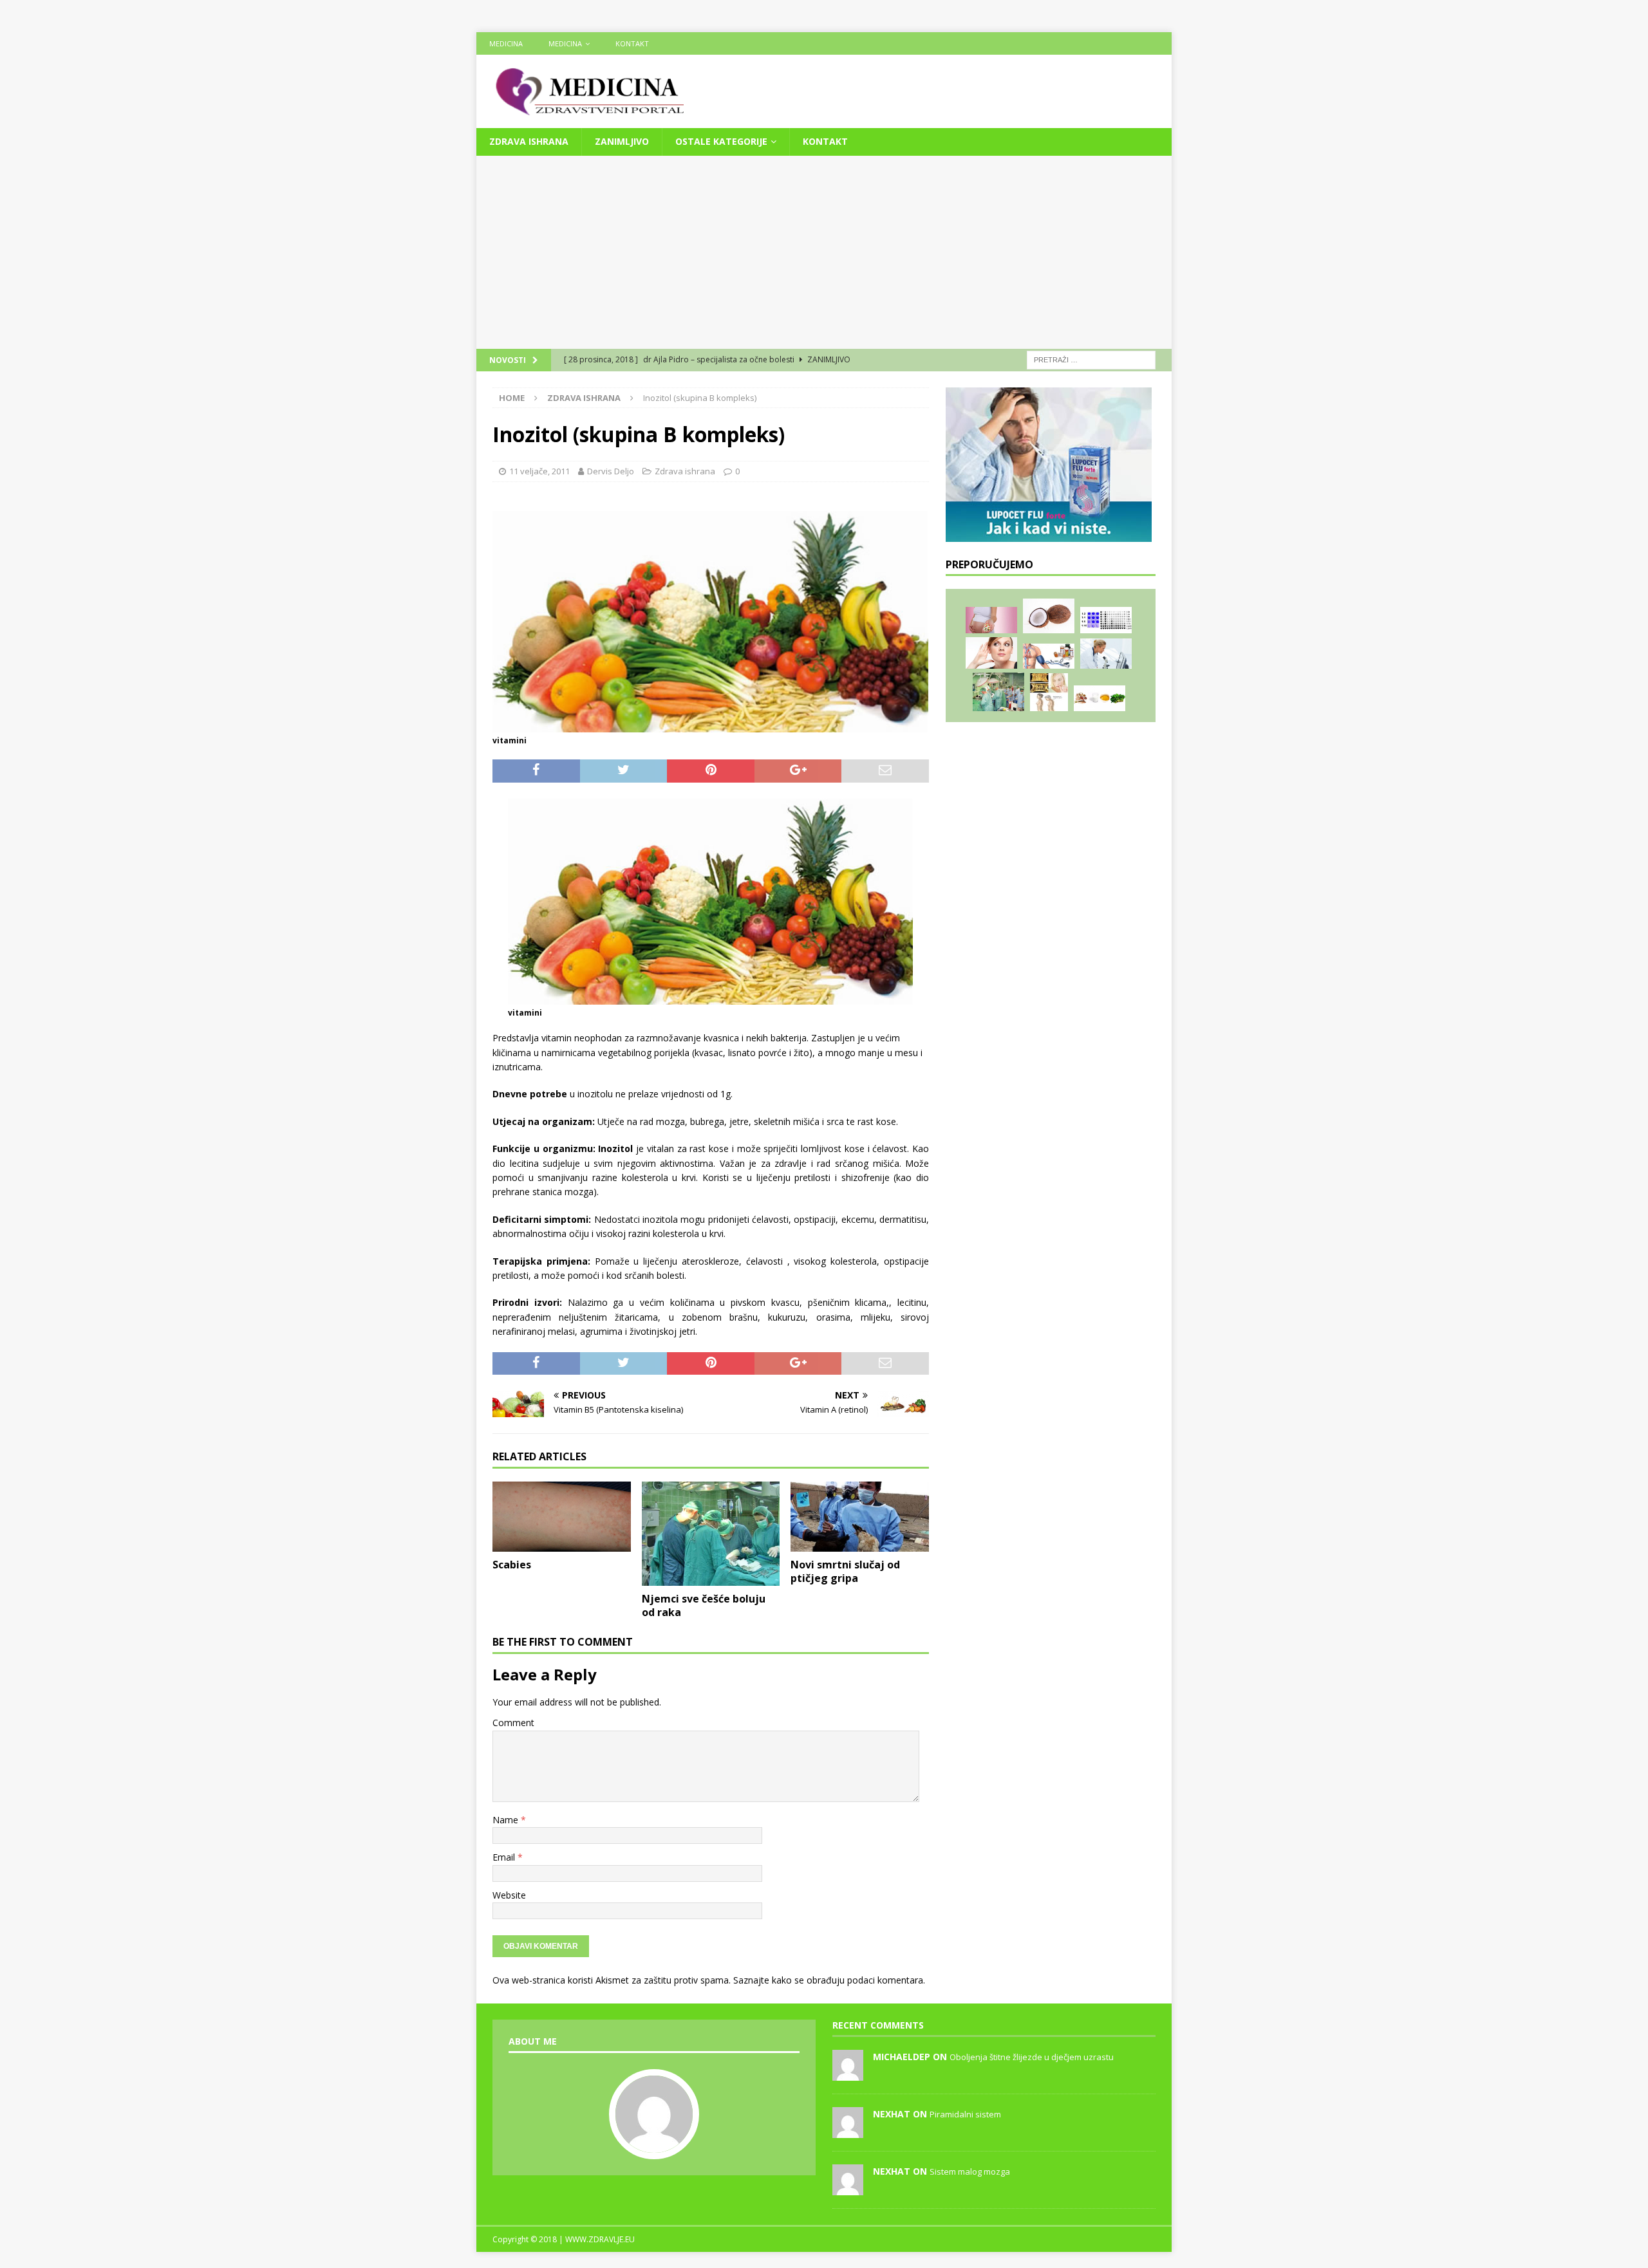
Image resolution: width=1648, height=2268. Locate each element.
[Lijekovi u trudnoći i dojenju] (991, 620)
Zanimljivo (622, 141)
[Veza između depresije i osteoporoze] (1049, 692)
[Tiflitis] (1106, 654)
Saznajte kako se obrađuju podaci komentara (828, 1980)
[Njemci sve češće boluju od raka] (711, 1534)
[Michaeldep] (848, 2074)
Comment (513, 1723)
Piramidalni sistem (965, 2114)
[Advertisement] (824, 252)
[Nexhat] (848, 2131)
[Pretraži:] (1091, 359)
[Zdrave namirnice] (1049, 616)
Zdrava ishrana (529, 141)
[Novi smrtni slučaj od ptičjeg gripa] (860, 1517)
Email (505, 1857)
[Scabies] (562, 1517)
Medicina (506, 43)
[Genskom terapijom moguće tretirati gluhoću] (991, 653)
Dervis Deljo (611, 471)
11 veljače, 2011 (539, 471)
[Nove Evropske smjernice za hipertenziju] (1049, 656)
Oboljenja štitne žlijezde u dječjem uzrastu (1032, 2057)
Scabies (512, 1565)
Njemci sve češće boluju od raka (704, 1605)
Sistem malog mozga (970, 2171)
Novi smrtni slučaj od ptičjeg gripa (845, 1571)
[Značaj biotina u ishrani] (1100, 699)
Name (507, 1820)
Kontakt (632, 43)
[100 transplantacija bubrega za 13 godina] (998, 692)
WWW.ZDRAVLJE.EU (600, 2239)
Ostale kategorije (721, 141)
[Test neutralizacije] (1106, 620)
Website (509, 1895)
